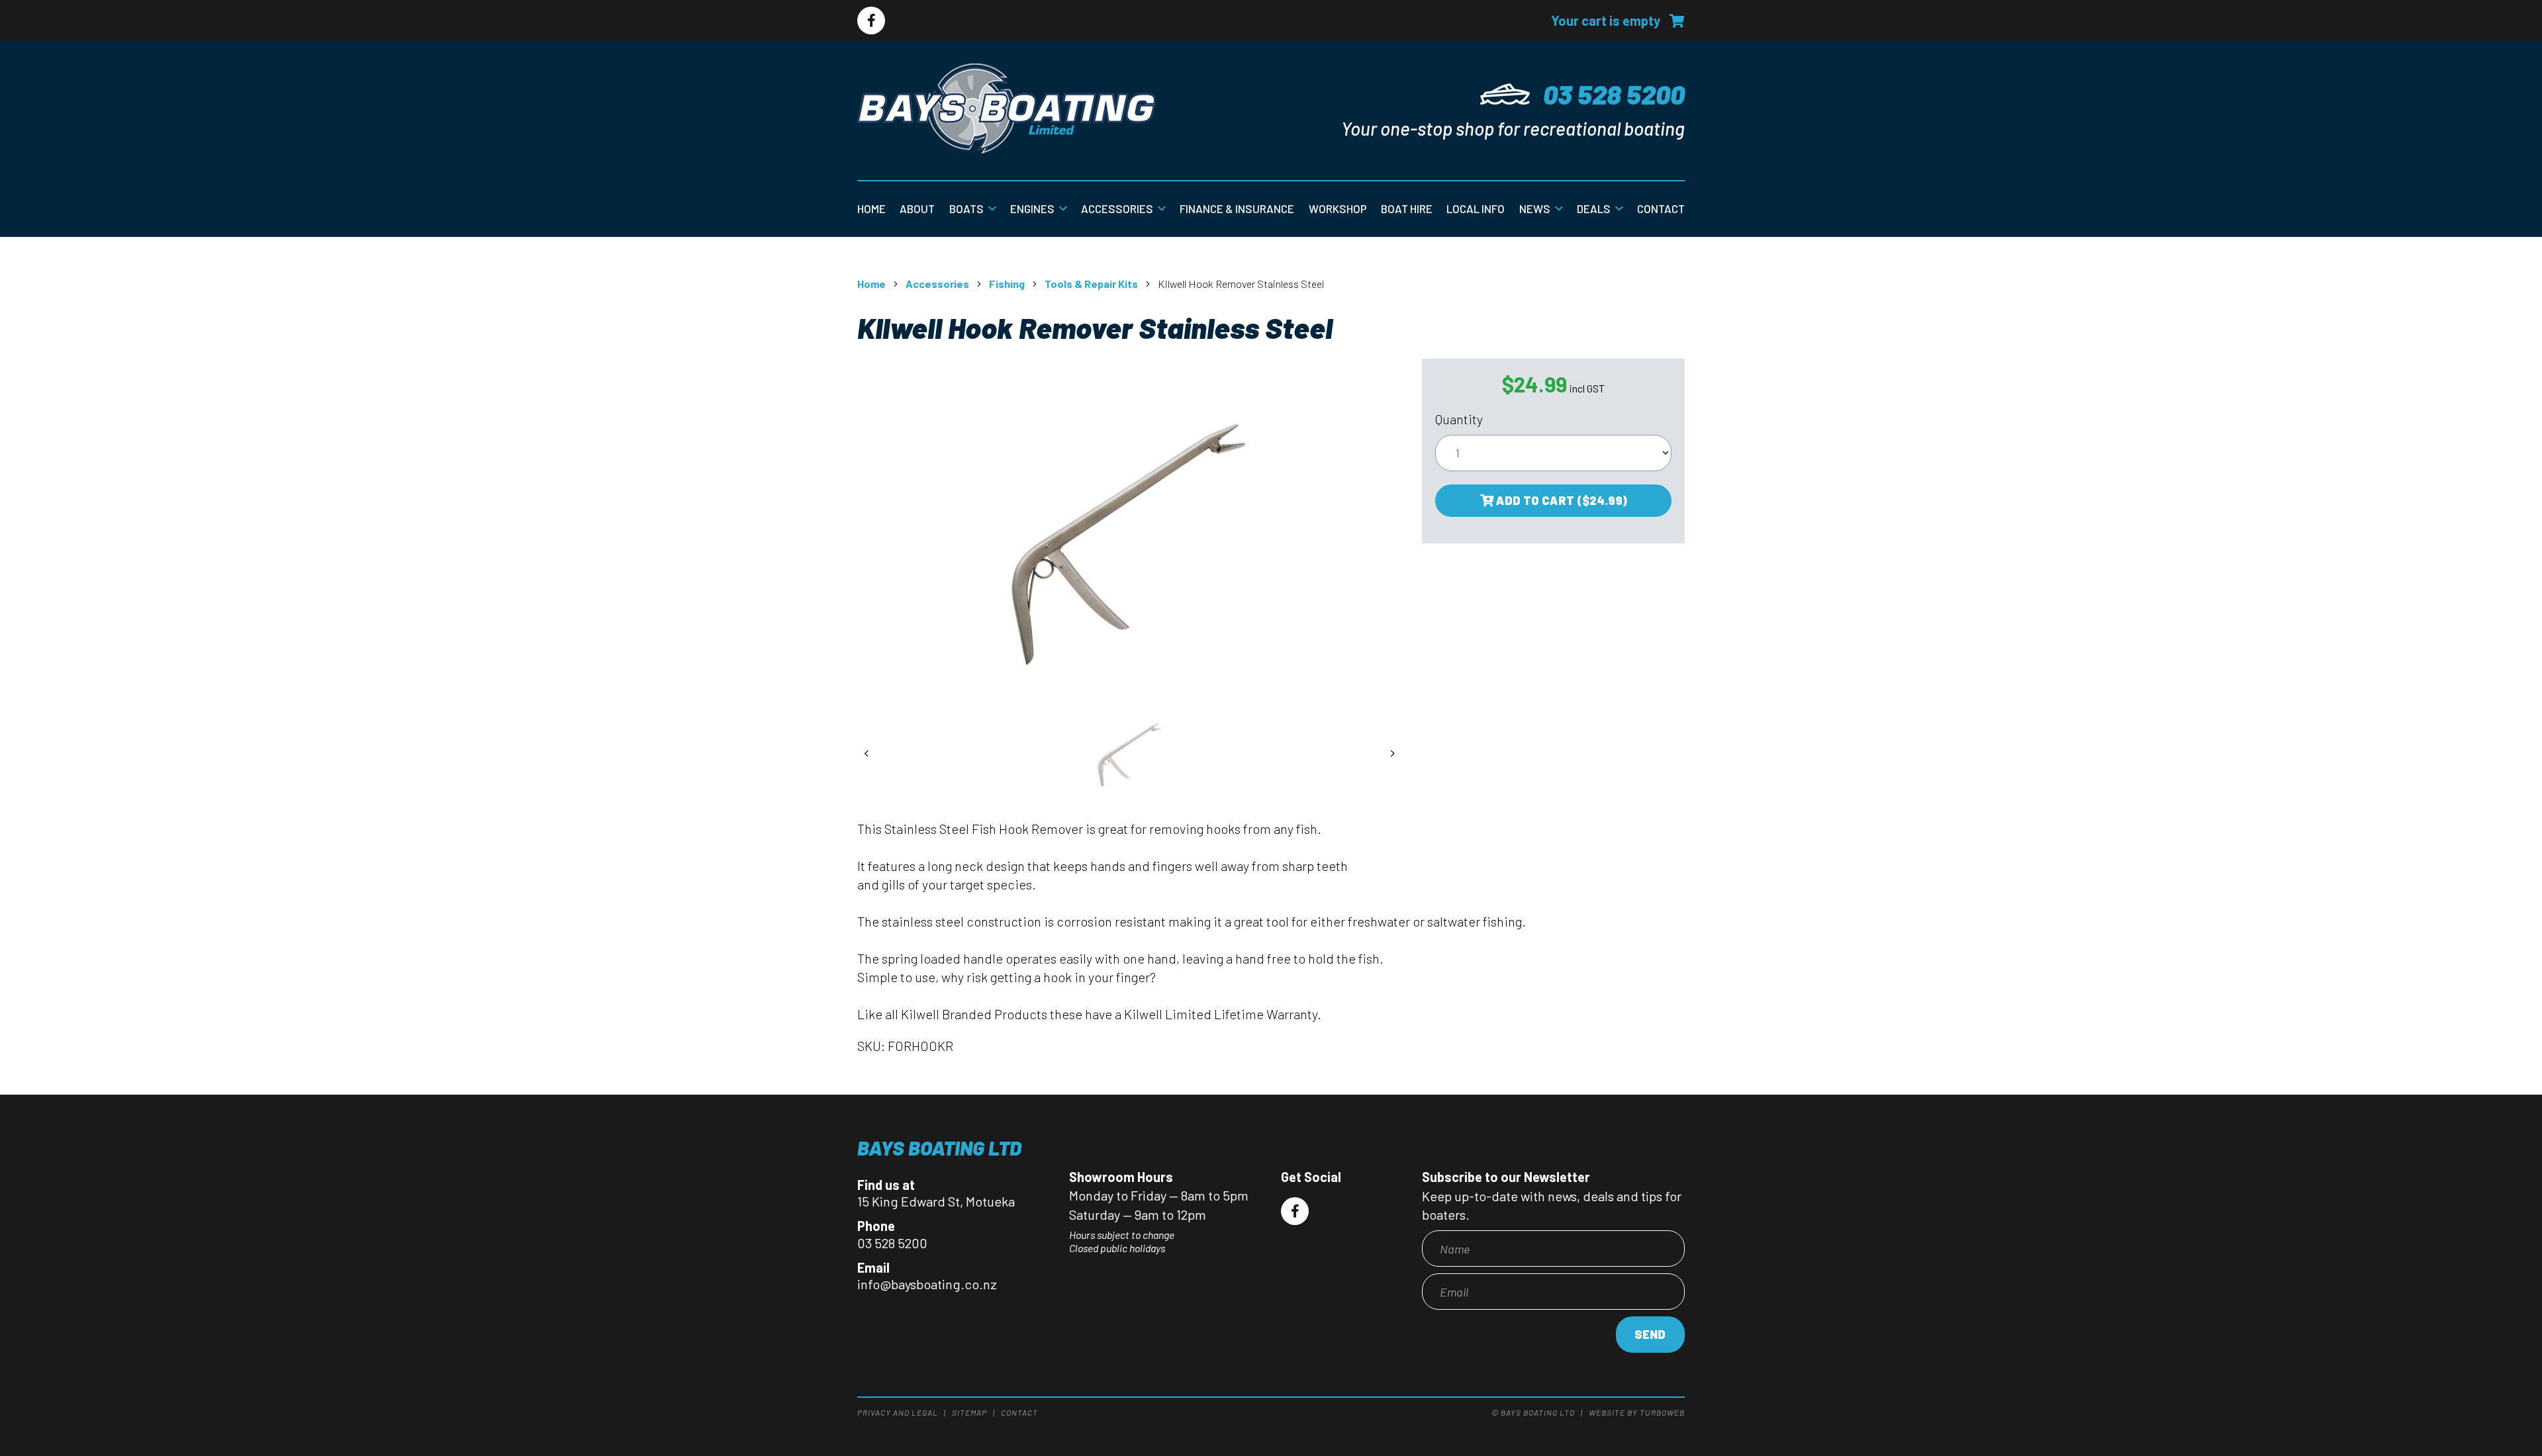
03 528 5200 (1614, 94)
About (917, 208)
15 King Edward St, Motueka (936, 1201)
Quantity (1459, 419)
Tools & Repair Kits (1091, 284)
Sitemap (969, 1412)
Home (871, 208)
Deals (1594, 208)
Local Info (1476, 208)
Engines (1032, 208)
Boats (966, 208)
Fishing (1007, 284)
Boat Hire (1407, 208)
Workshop (1338, 208)
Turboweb (1662, 1412)
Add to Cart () (1560, 500)
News (1535, 208)
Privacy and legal (898, 1412)
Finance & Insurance (1237, 208)
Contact (1661, 208)
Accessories (1117, 208)
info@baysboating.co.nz (927, 1284)
